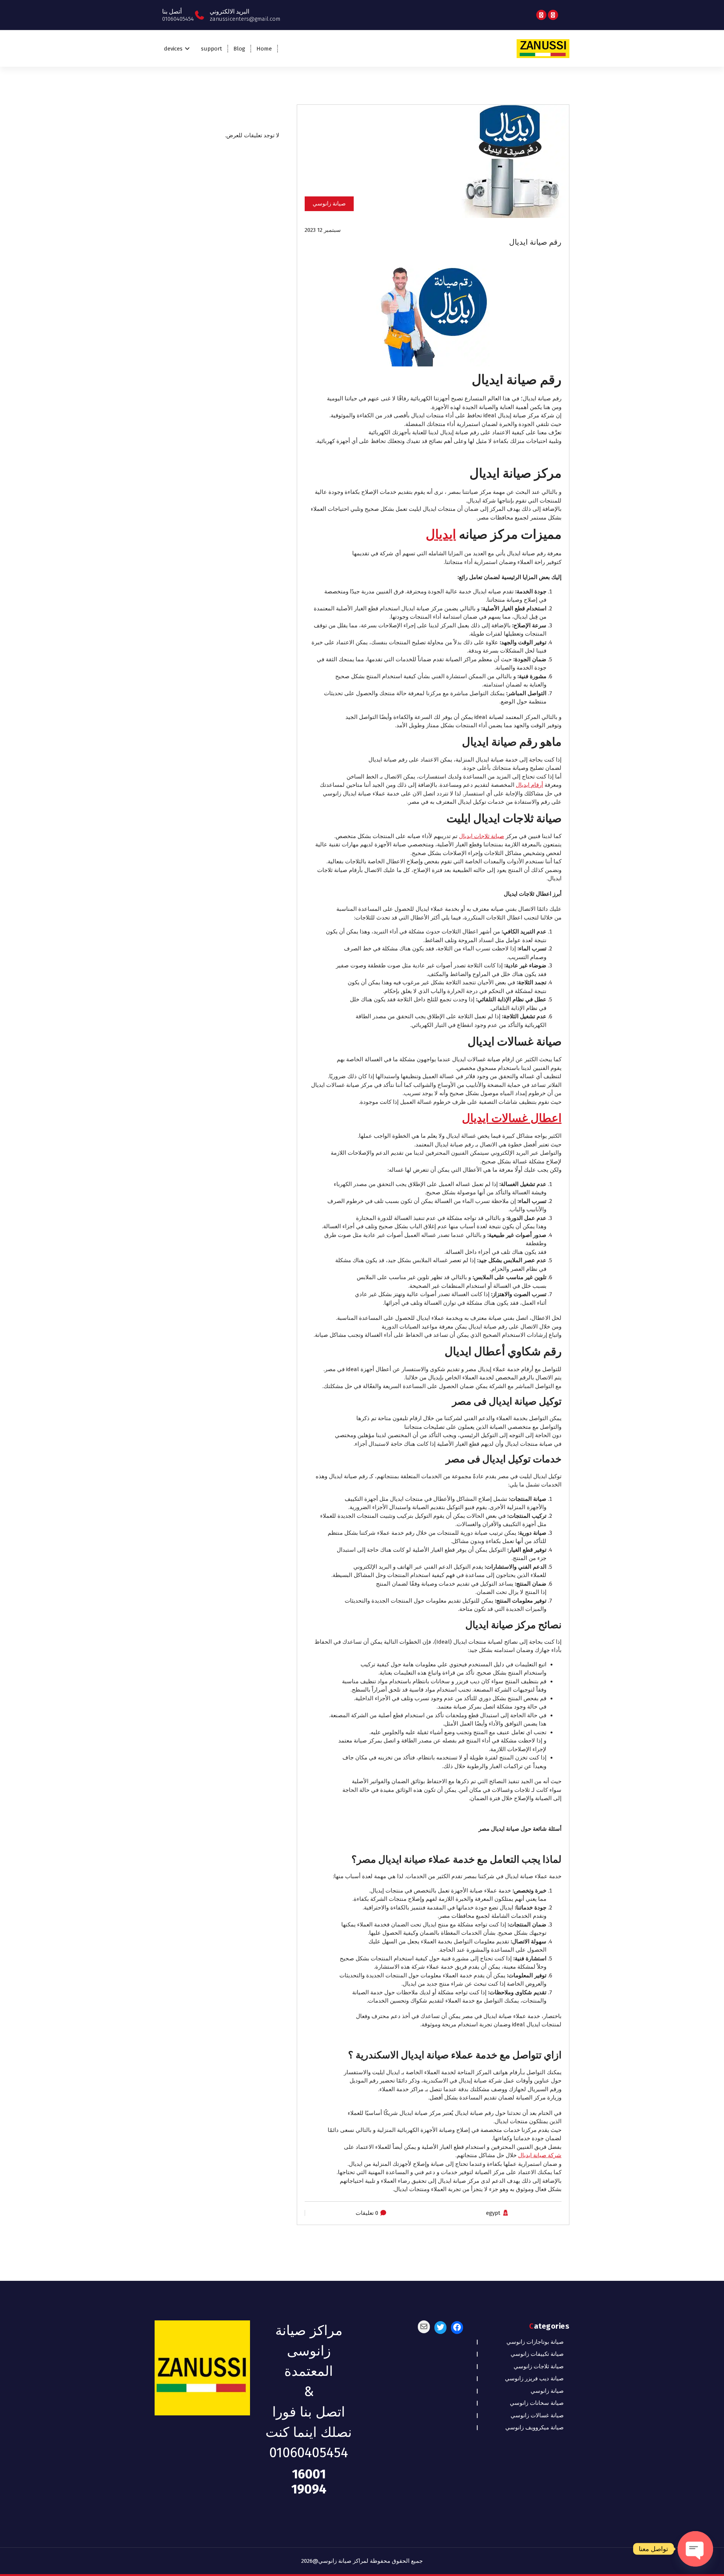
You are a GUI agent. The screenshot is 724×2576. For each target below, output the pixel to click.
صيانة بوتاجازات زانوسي (535, 2342)
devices (173, 49)
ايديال (441, 534)
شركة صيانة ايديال (540, 2155)
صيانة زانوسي (329, 204)
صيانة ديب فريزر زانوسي (534, 2378)
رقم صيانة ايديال (535, 242)
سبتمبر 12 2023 (323, 230)
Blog (239, 49)
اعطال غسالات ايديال (512, 1118)
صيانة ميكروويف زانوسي (535, 2427)
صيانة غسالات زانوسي (537, 2415)
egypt (493, 2213)
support (212, 49)
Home (264, 49)
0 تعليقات (367, 2213)
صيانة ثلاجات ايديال (482, 836)
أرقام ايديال (529, 785)
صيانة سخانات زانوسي (537, 2403)
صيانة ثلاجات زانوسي (539, 2366)
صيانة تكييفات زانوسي (537, 2354)
